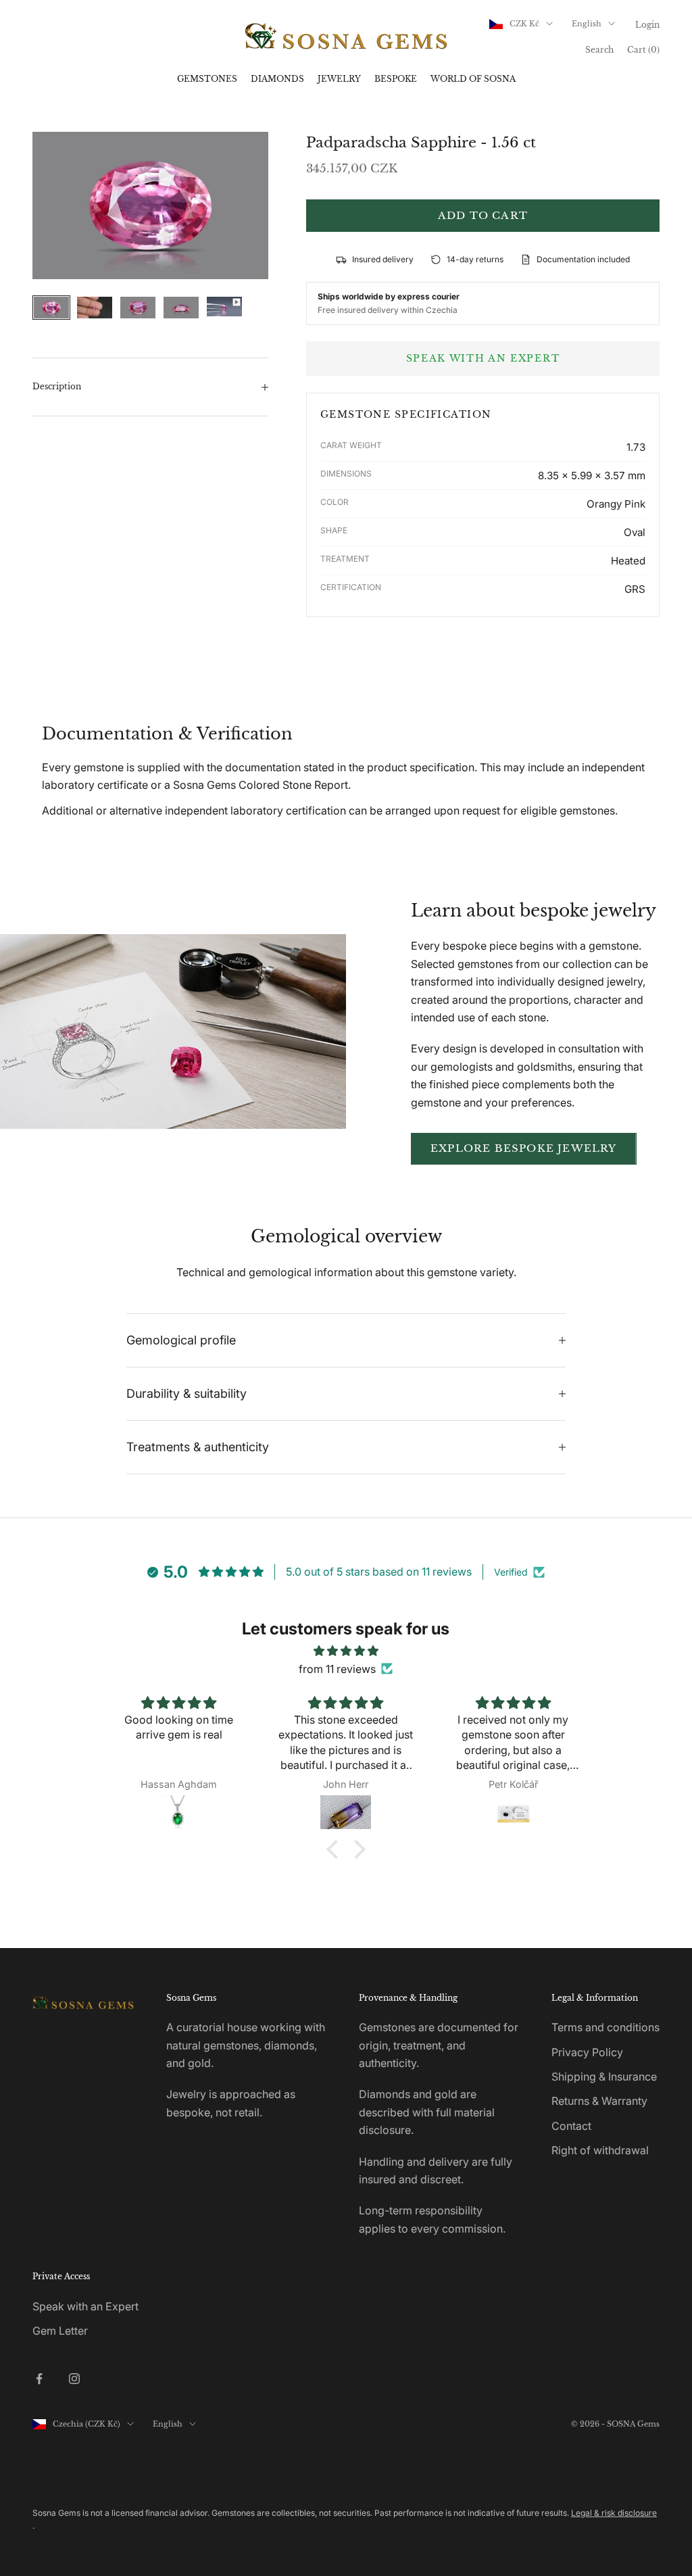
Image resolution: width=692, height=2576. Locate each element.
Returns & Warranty (599, 2101)
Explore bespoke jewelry (524, 1148)
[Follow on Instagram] (74, 2379)
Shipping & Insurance (604, 2076)
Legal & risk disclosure (614, 2513)
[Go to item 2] (95, 308)
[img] (346, 1651)
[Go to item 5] (224, 307)
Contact (571, 2126)
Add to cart (483, 215)
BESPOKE (396, 79)
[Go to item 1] (51, 308)
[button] (336, 1849)
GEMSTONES (207, 79)
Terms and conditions (605, 2027)
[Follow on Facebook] (39, 2379)
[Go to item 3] (138, 308)
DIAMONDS (277, 79)
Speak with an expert (483, 358)
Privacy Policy (587, 2052)
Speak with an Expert (85, 2306)
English (587, 24)
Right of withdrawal (600, 2150)
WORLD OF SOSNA (473, 79)
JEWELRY (339, 79)
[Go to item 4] (181, 308)
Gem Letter (60, 2331)
